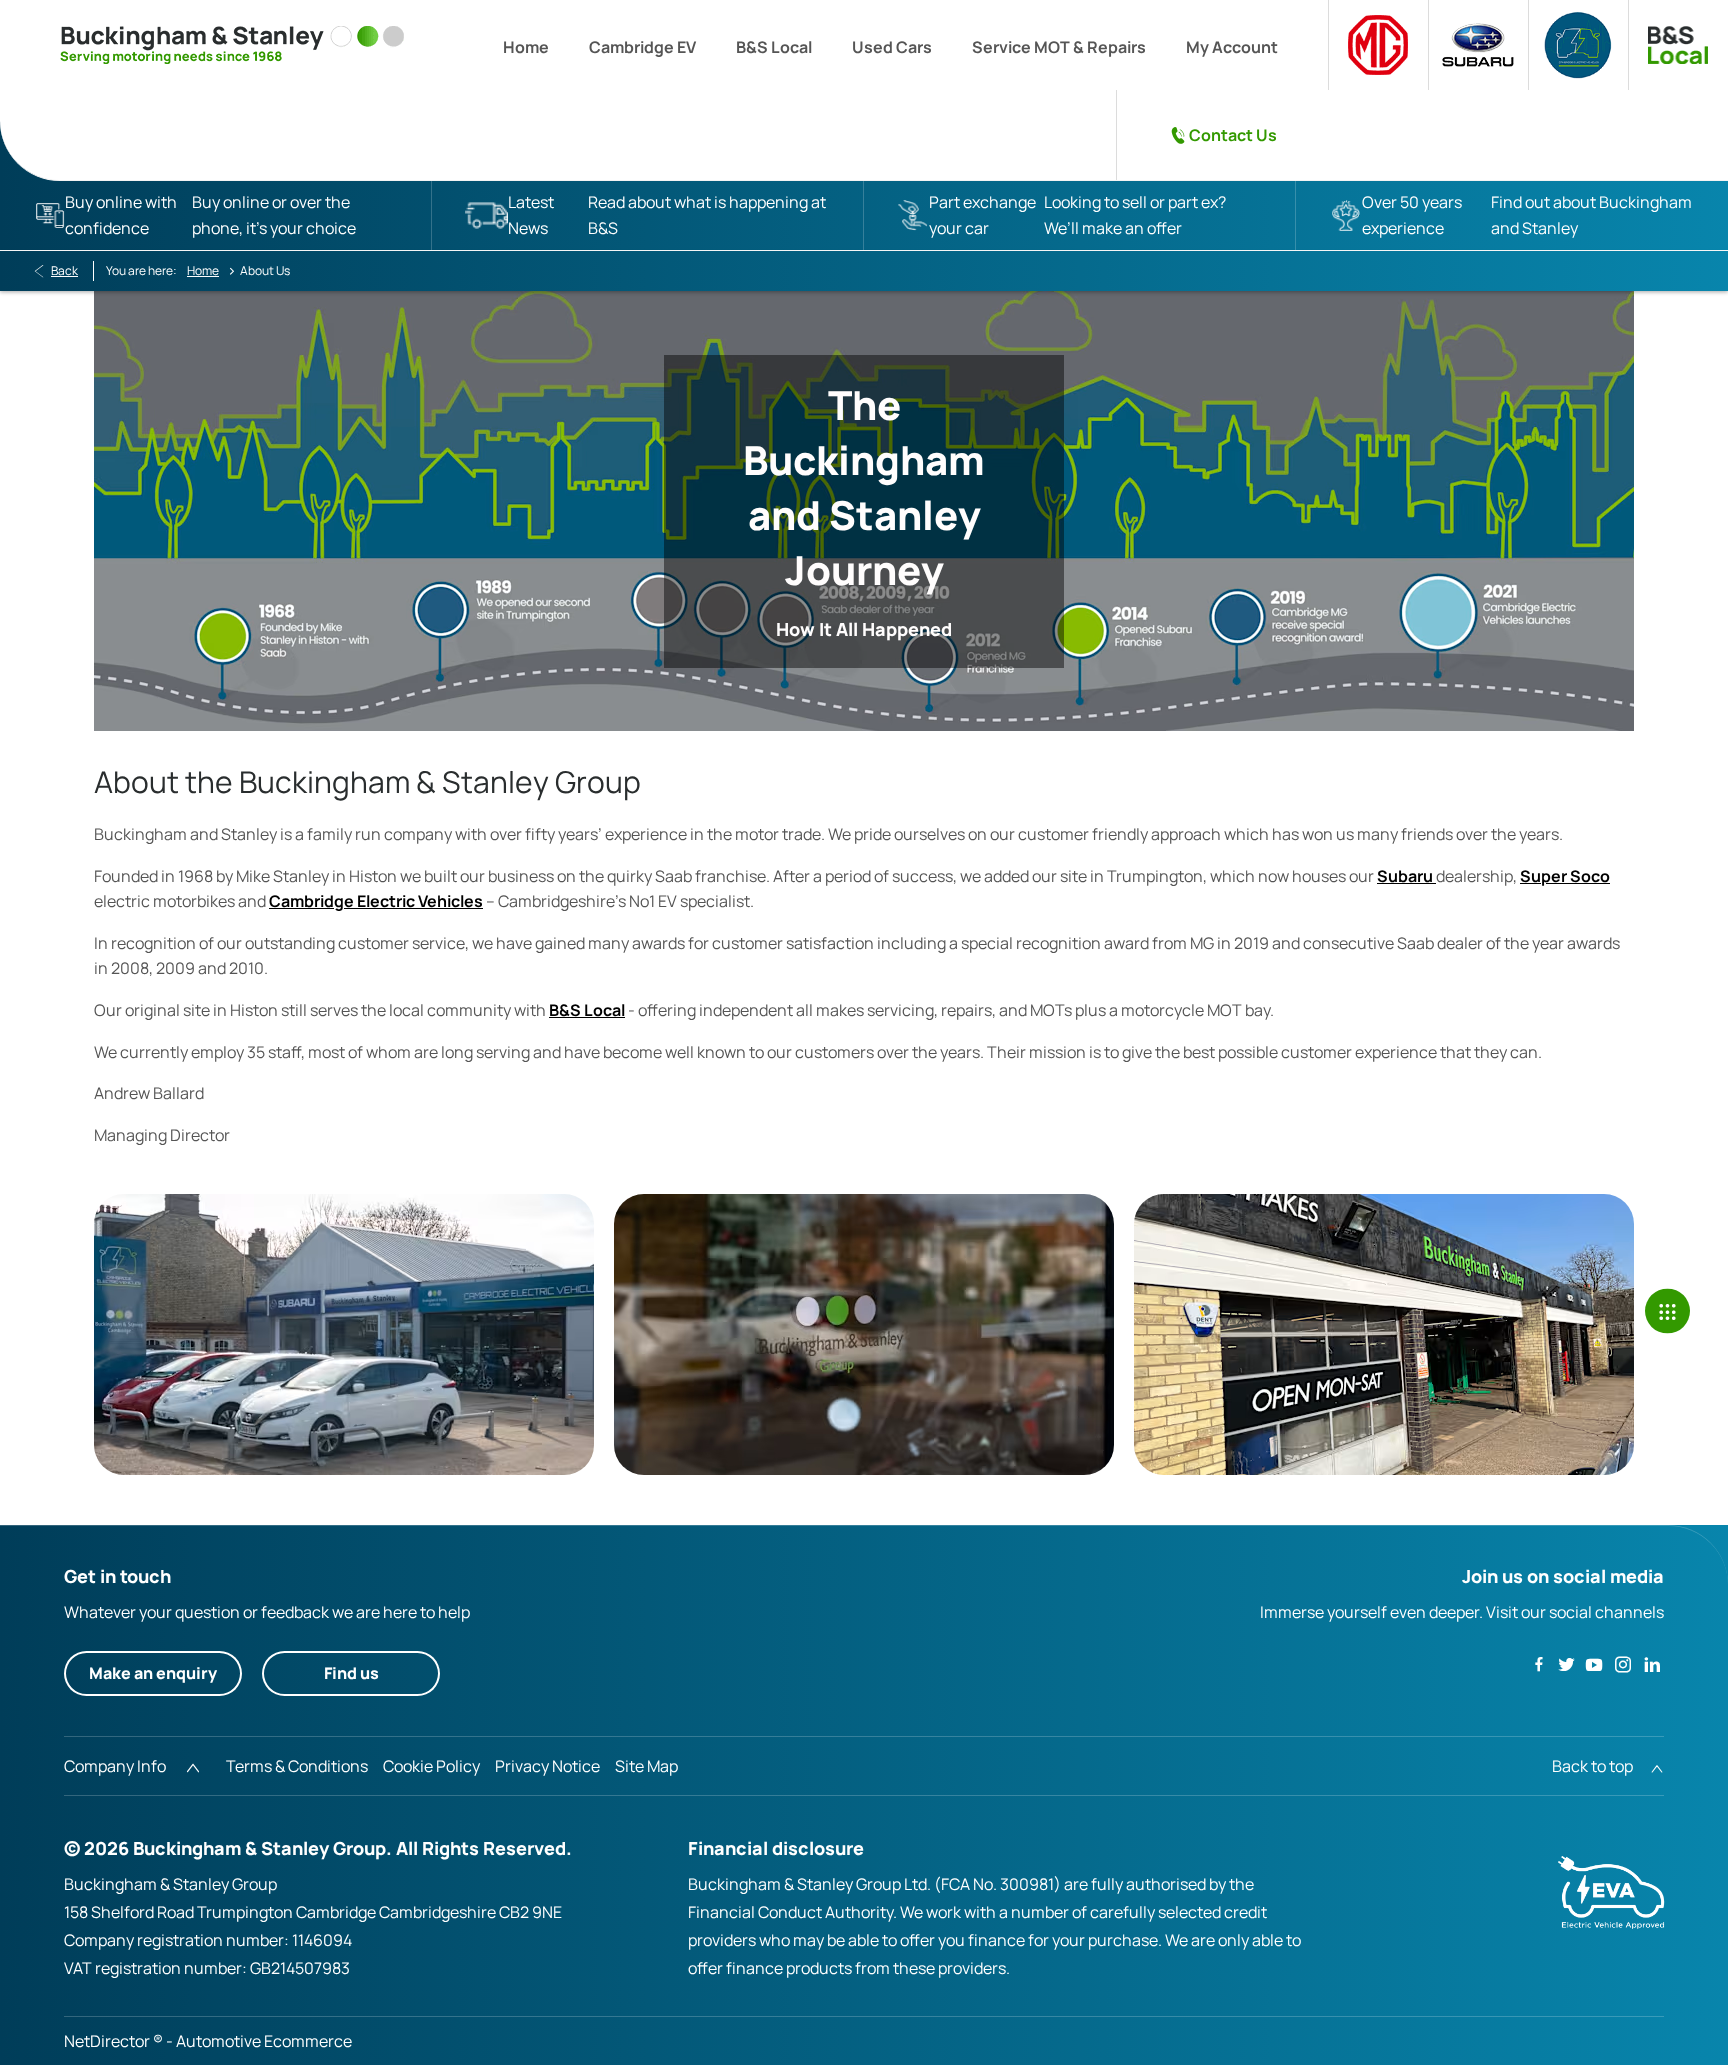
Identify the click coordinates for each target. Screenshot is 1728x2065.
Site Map (646, 1766)
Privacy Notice (547, 1766)
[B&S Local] (1678, 45)
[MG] (1378, 45)
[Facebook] (1539, 1663)
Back (64, 270)
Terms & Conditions (297, 1766)
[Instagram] (1623, 1664)
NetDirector (108, 2041)
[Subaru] (1478, 45)
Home (203, 270)
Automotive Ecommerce (264, 2041)
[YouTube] (1594, 1664)
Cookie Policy (431, 1766)
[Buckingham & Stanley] (232, 45)
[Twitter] (1566, 1664)
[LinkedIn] (1652, 1664)
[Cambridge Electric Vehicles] (1578, 45)
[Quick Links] (1667, 1311)
